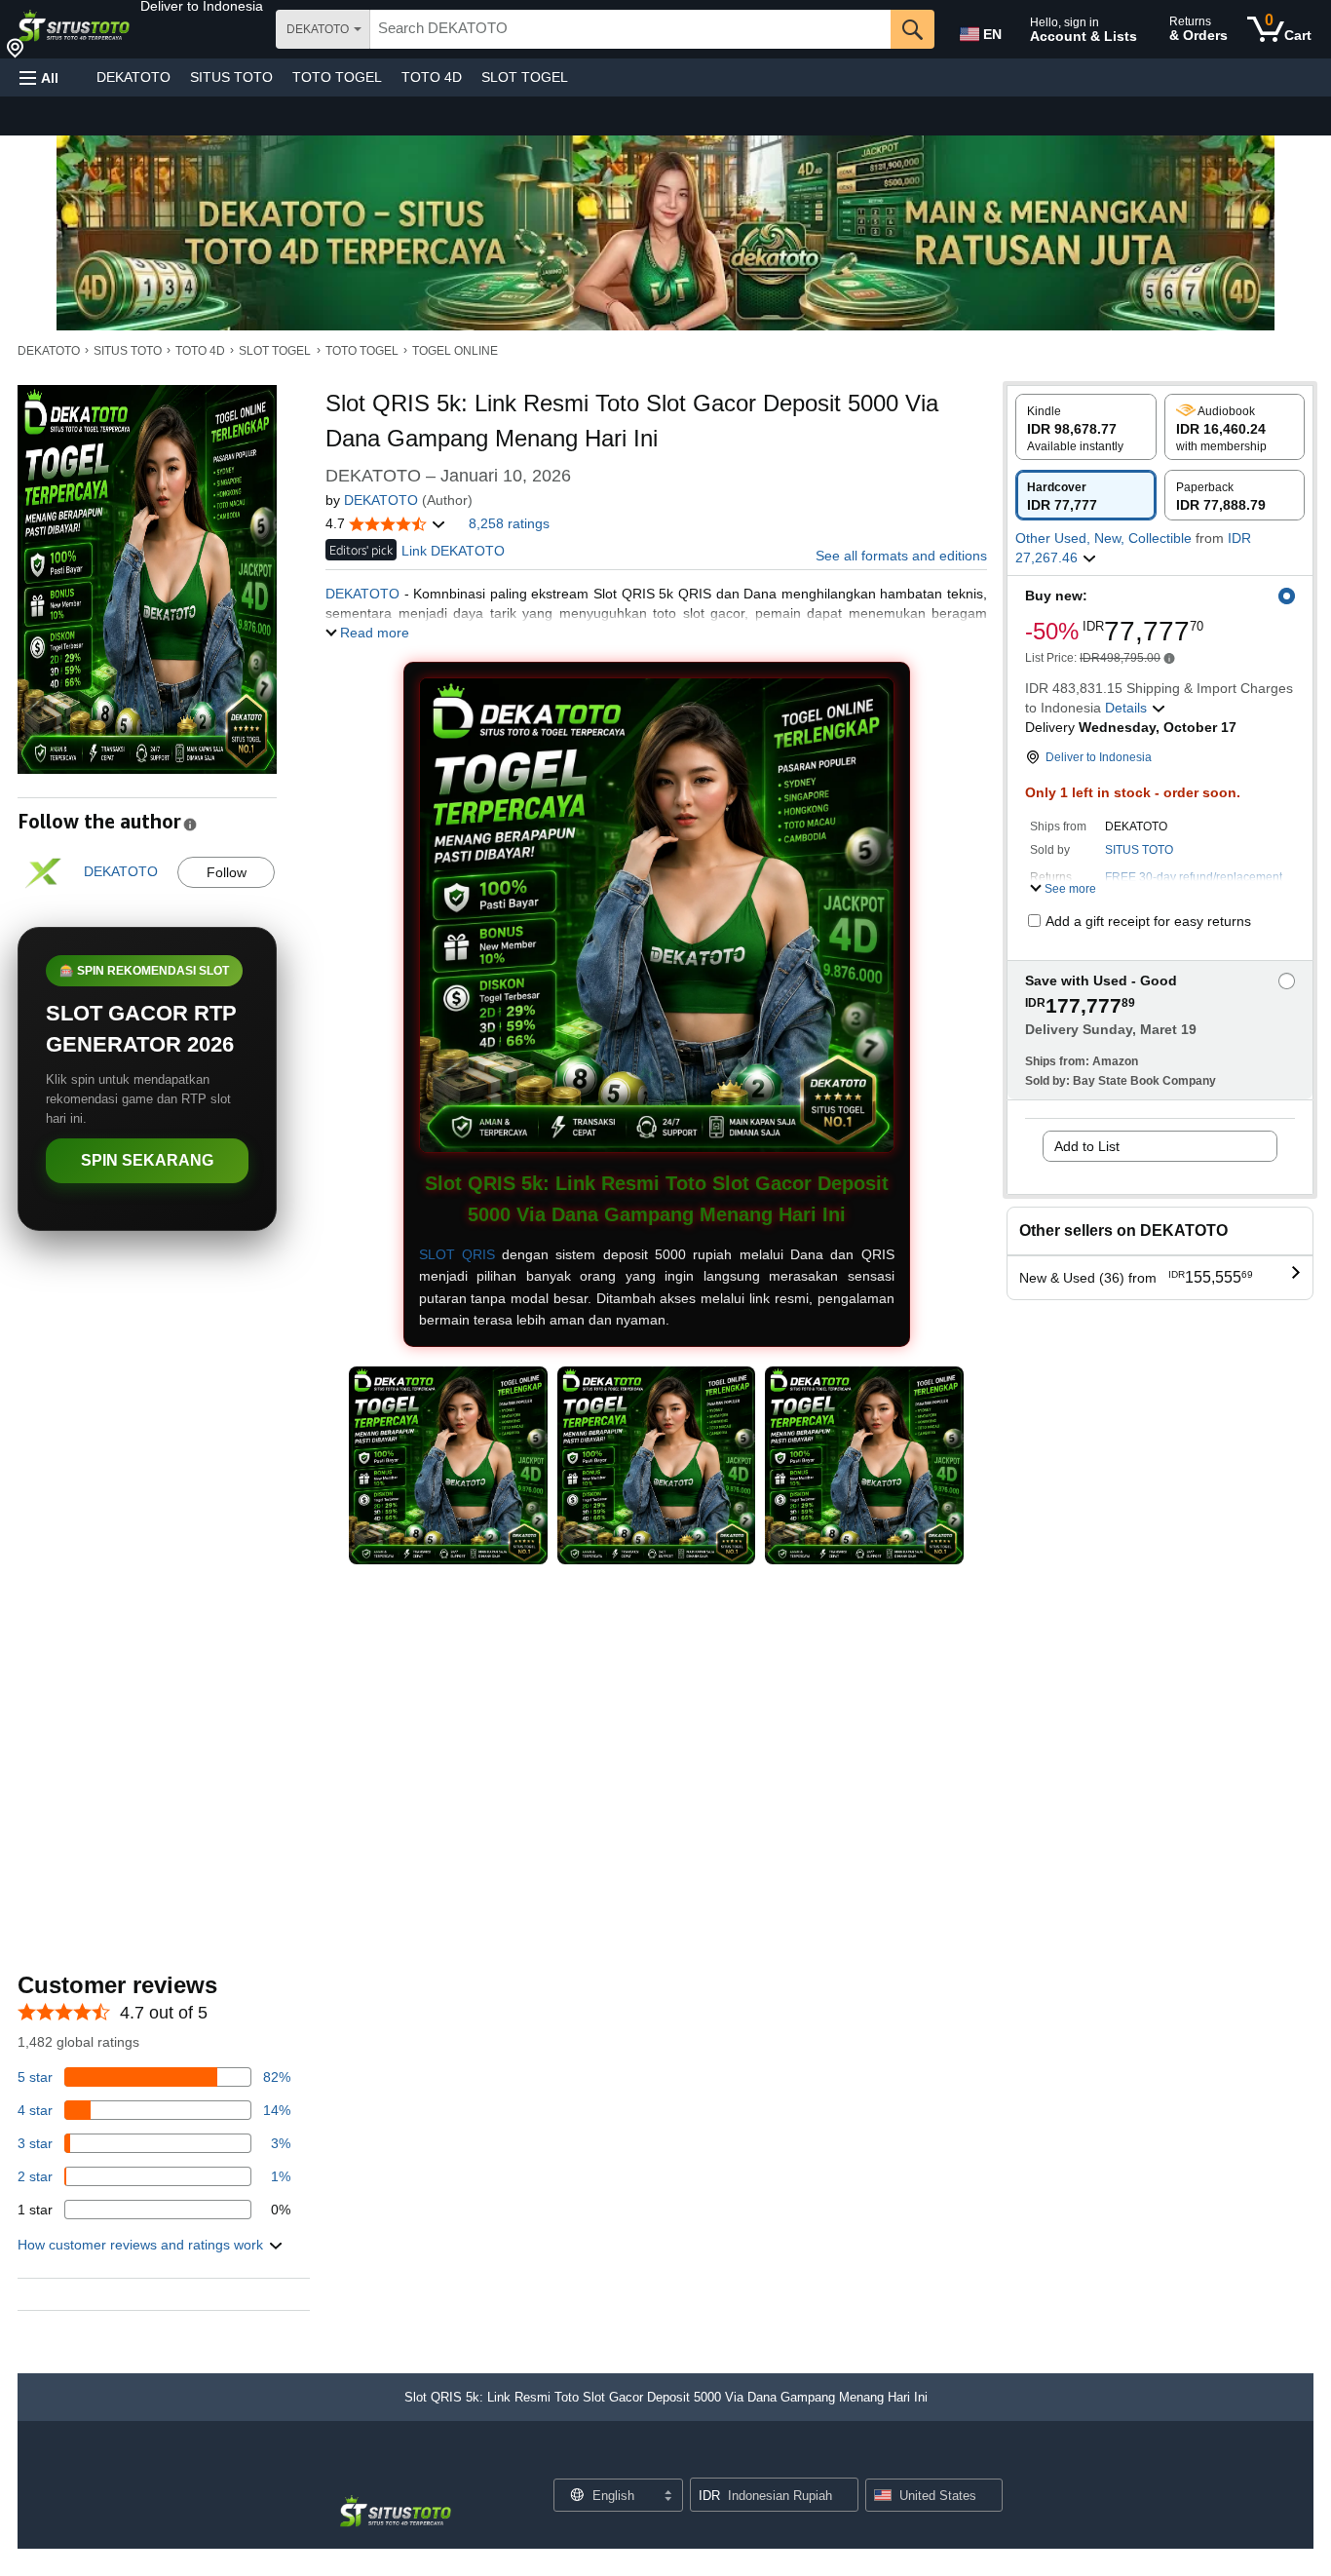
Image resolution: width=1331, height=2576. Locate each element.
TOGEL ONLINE (455, 351)
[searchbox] (630, 29)
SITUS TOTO (231, 77)
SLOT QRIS (457, 1254)
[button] (202, 6)
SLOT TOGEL (525, 77)
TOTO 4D (432, 77)
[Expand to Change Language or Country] (667, 2497)
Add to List (1087, 1146)
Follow (227, 872)
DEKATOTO (133, 77)
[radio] (1086, 427)
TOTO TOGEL (337, 77)
